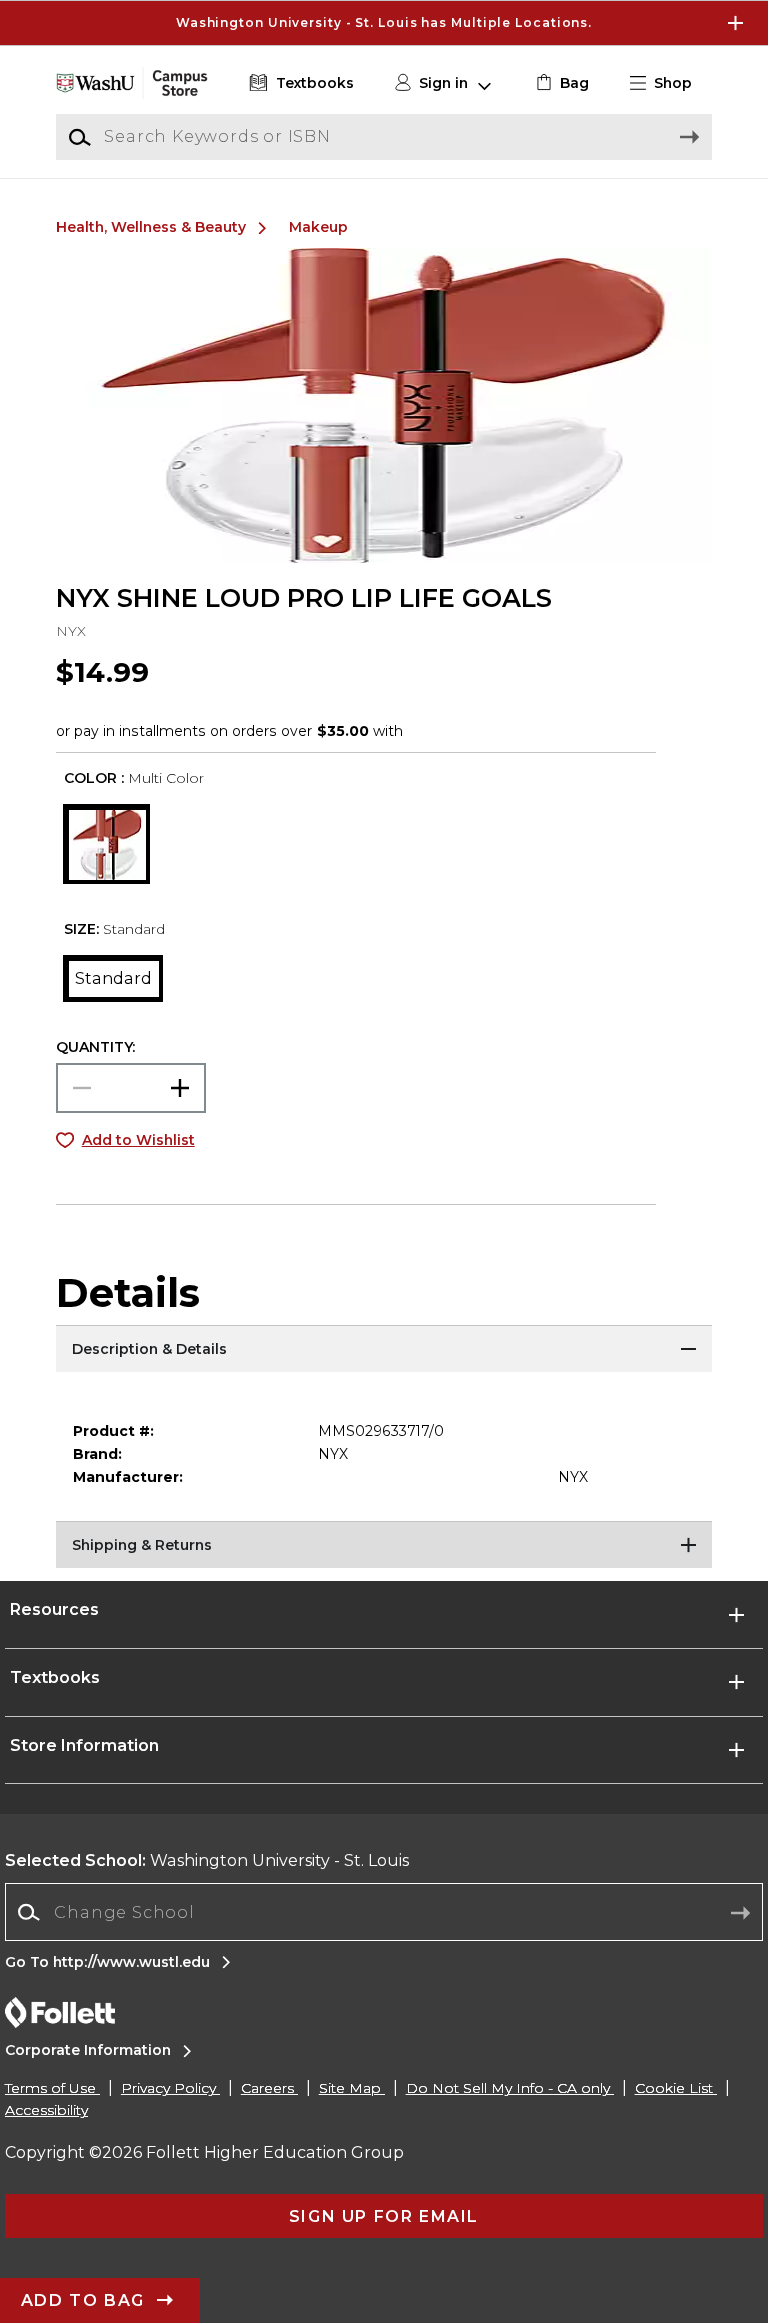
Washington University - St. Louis (207, 1860)
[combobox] (384, 1912)
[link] (560, 83)
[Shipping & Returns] (384, 1546)
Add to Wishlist (138, 1140)
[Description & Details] (384, 1350)
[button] (384, 23)
